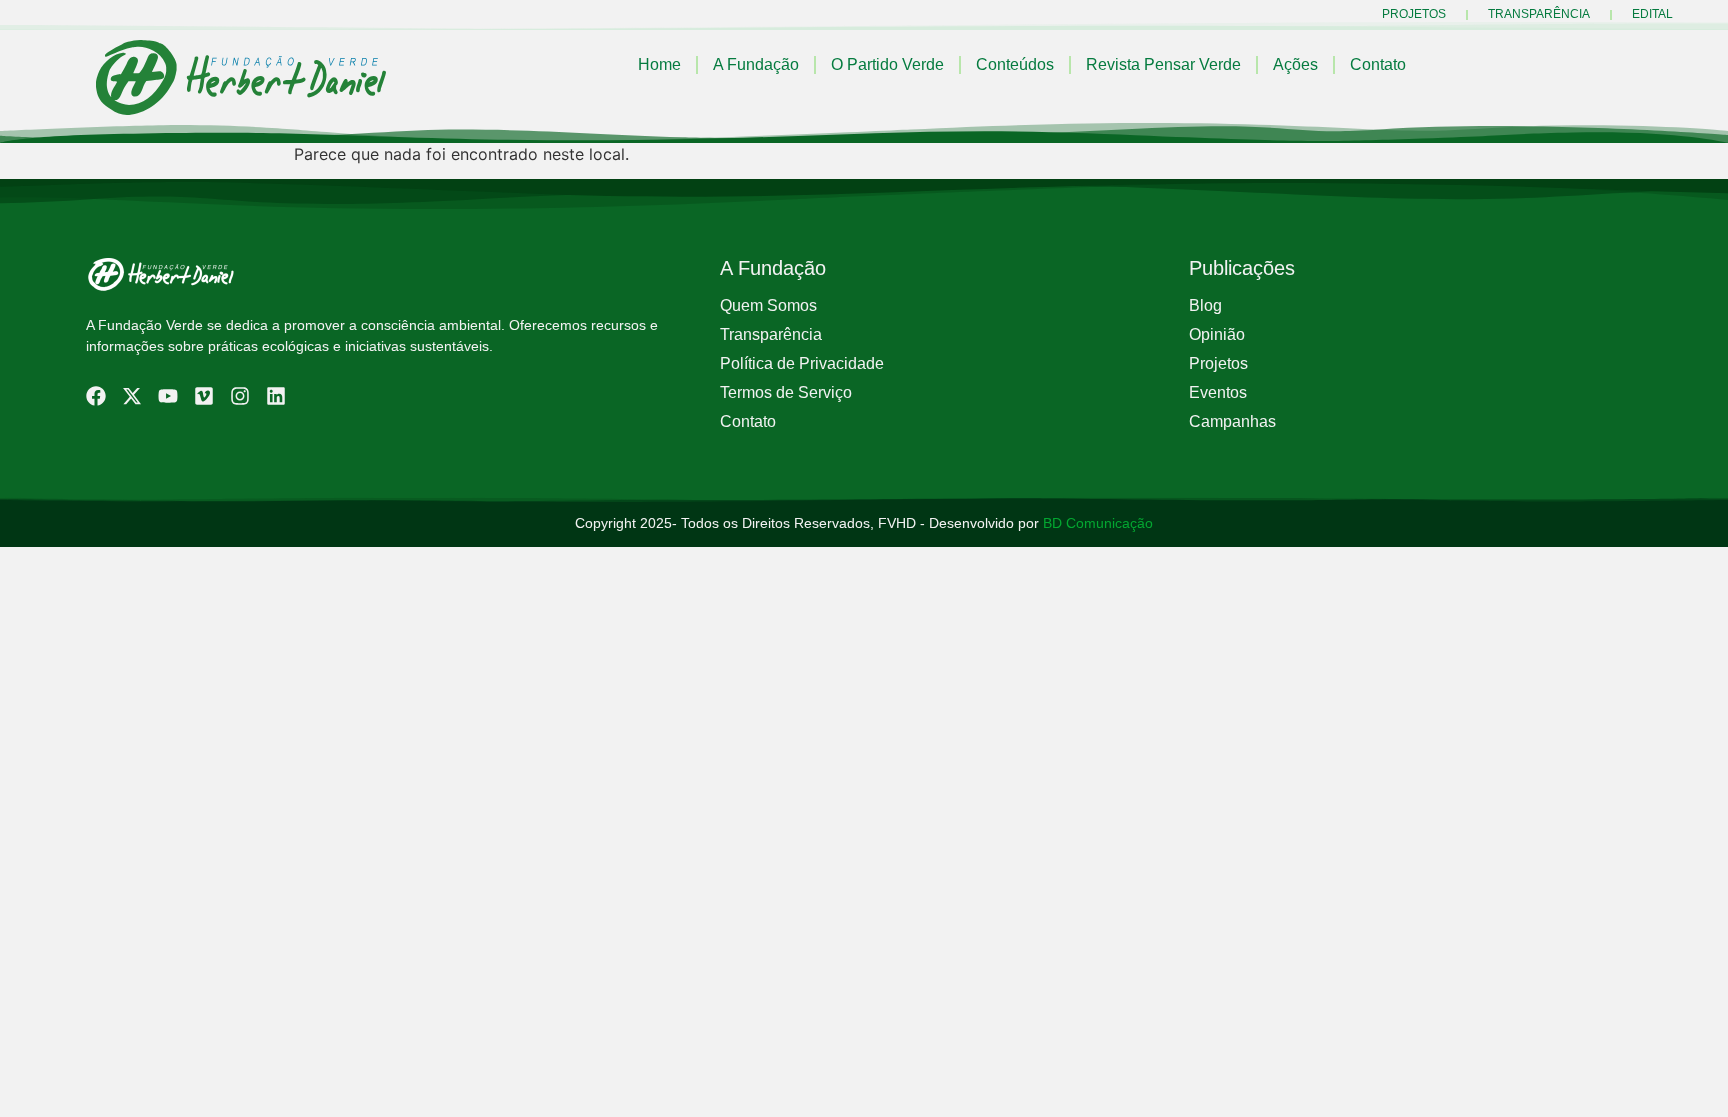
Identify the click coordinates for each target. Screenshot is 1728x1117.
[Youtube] (168, 396)
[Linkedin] (276, 396)
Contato (1378, 64)
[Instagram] (240, 396)
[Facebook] (96, 396)
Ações (1295, 64)
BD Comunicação (1096, 523)
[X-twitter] (132, 396)
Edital (1652, 14)
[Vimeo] (204, 396)
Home (659, 64)
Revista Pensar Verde (1163, 64)
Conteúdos (1015, 64)
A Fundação (756, 64)
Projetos (1414, 14)
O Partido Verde (887, 64)
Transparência (1539, 14)
